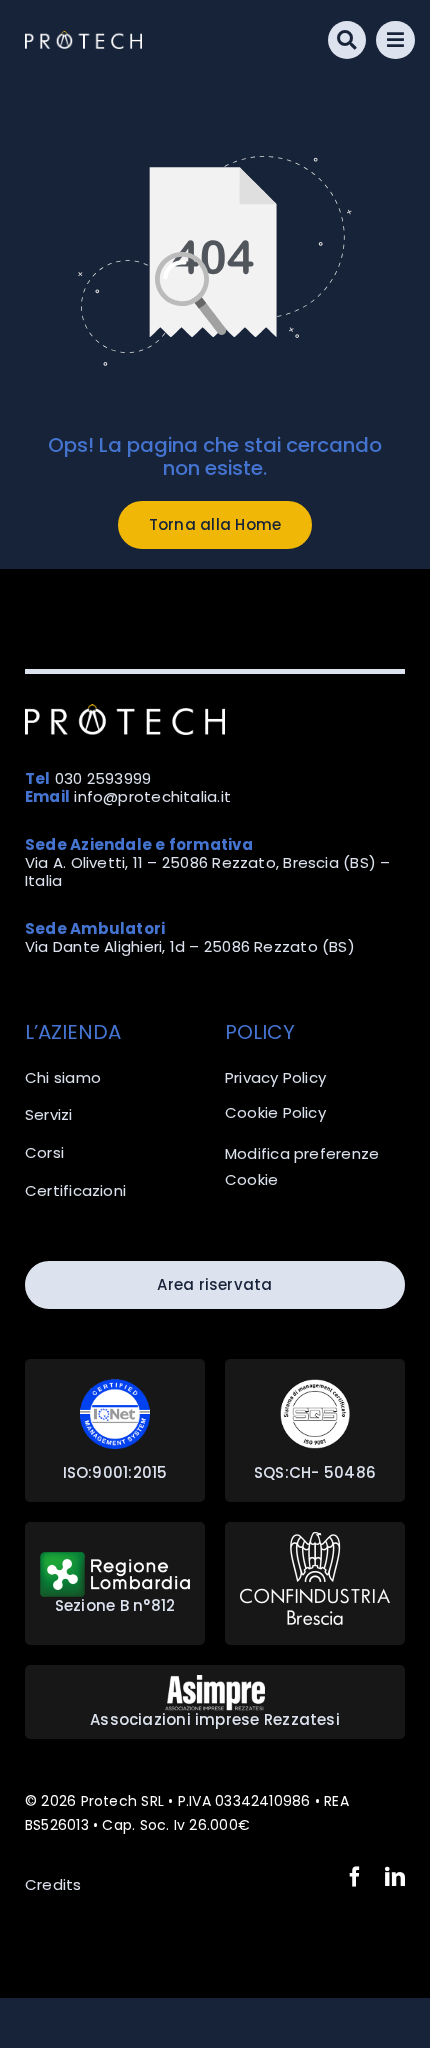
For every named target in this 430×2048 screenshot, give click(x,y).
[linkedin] (395, 1877)
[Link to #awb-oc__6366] (347, 40)
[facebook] (355, 1877)
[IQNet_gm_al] (115, 1386)
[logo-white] (83, 38)
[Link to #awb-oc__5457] (395, 40)
